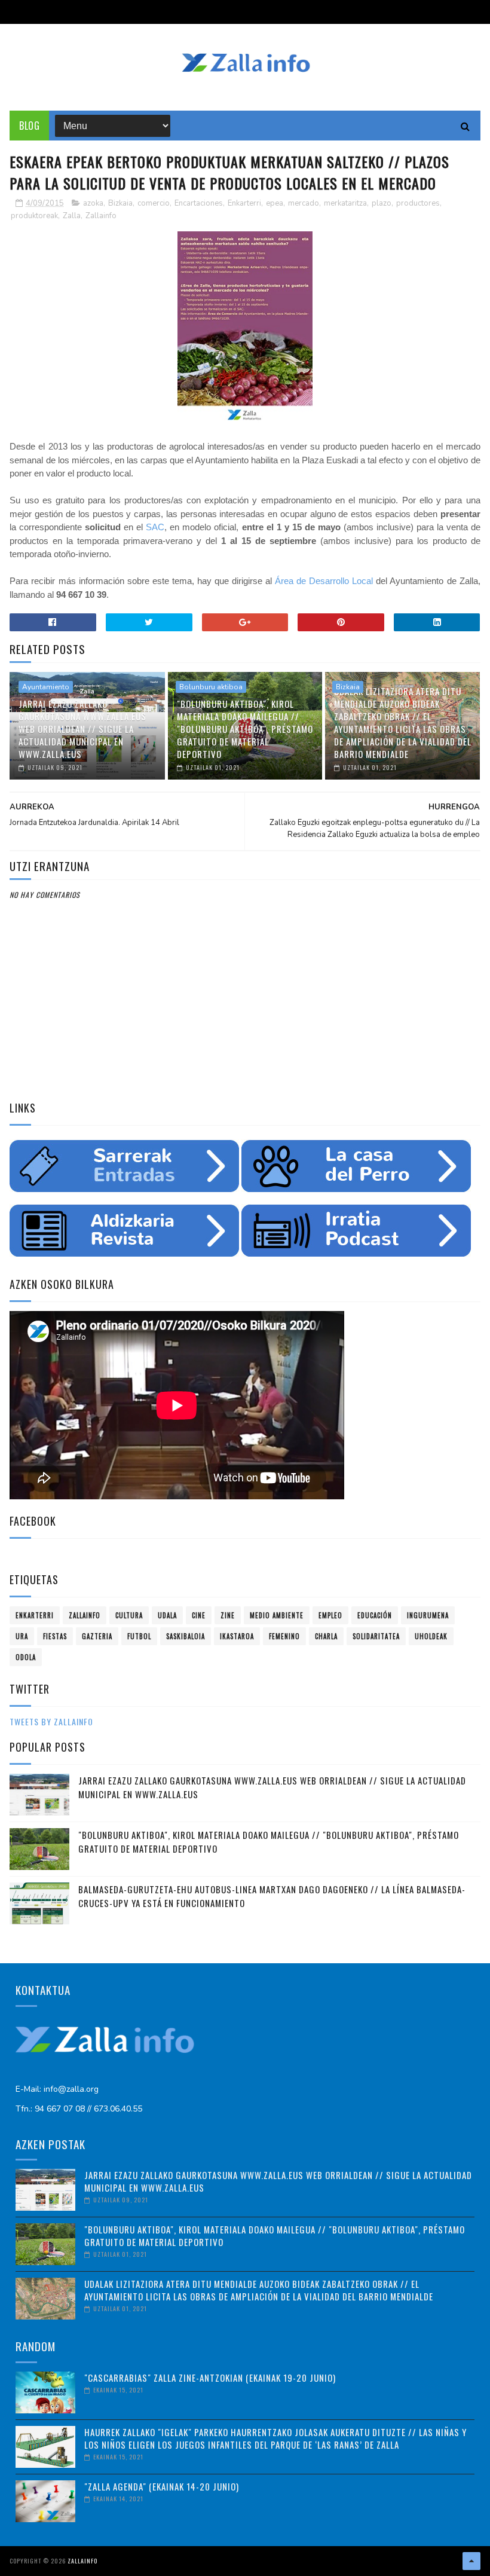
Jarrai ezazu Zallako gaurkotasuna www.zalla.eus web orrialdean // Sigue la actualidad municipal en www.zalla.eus (82, 729)
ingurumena (428, 1615)
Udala (167, 1615)
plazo (382, 203)
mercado (304, 203)
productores (418, 203)
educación (375, 1615)
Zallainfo (101, 216)
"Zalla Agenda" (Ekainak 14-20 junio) (162, 2486)
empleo (330, 1615)
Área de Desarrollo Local (324, 581)
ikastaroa (237, 1636)
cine (199, 1615)
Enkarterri (244, 203)
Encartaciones (199, 203)
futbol (139, 1636)
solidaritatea (376, 1636)
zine (228, 1615)
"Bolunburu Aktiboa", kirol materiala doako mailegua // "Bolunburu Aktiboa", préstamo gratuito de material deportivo (245, 729)
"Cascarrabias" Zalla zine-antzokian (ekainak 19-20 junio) (210, 2378)
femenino (284, 1636)
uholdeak (431, 1636)
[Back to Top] (471, 2561)
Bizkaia (120, 203)
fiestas (55, 1636)
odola (26, 1657)
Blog (29, 126)
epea (275, 203)
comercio (154, 203)
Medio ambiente (277, 1615)
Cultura (129, 1615)
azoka (93, 203)
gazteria (97, 1636)
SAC (155, 527)
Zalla (72, 216)
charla (326, 1636)
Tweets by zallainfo (51, 1721)
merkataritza (345, 203)
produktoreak (34, 216)
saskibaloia (186, 1636)
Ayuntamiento (46, 687)
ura (22, 1636)
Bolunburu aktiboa (211, 687)
